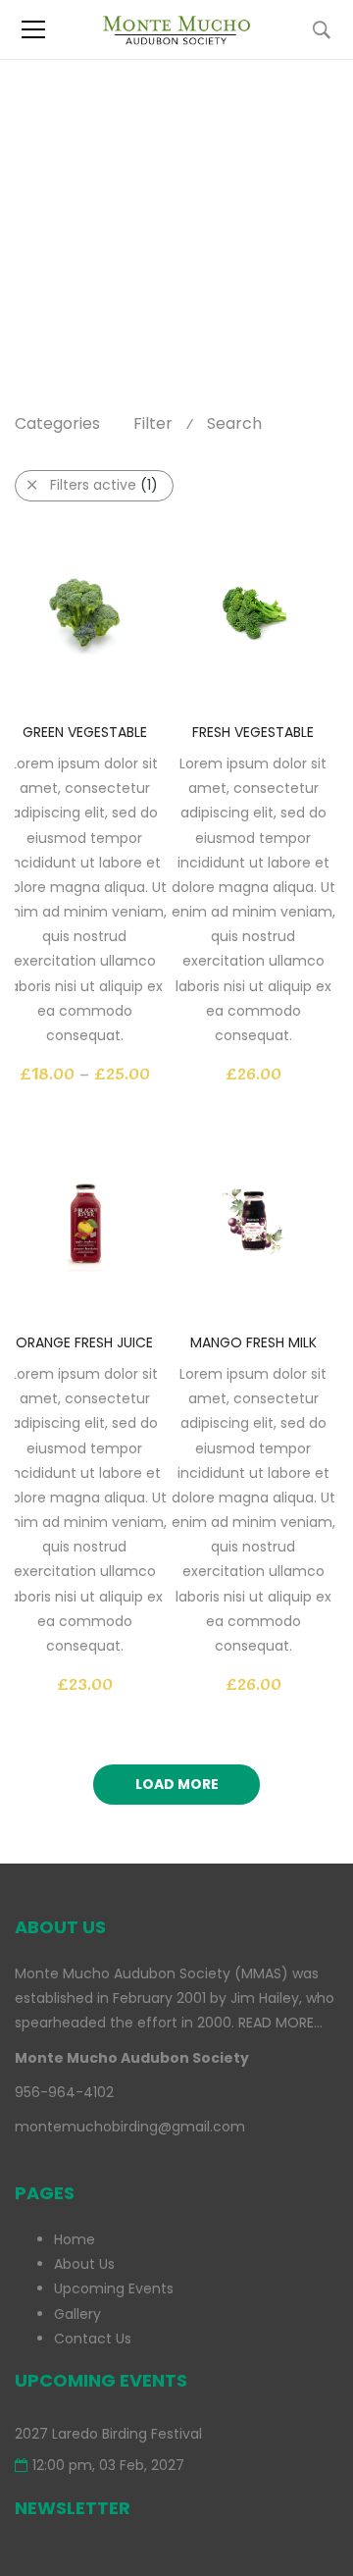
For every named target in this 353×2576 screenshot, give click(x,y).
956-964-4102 (64, 2092)
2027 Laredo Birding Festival (108, 2434)
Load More (177, 1784)
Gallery (77, 2314)
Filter (153, 423)
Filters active (104, 485)
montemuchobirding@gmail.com (130, 2127)
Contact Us (93, 2339)
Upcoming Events (114, 2288)
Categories (57, 423)
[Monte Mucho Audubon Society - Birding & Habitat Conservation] (177, 29)
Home (35, 197)
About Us (84, 2264)
